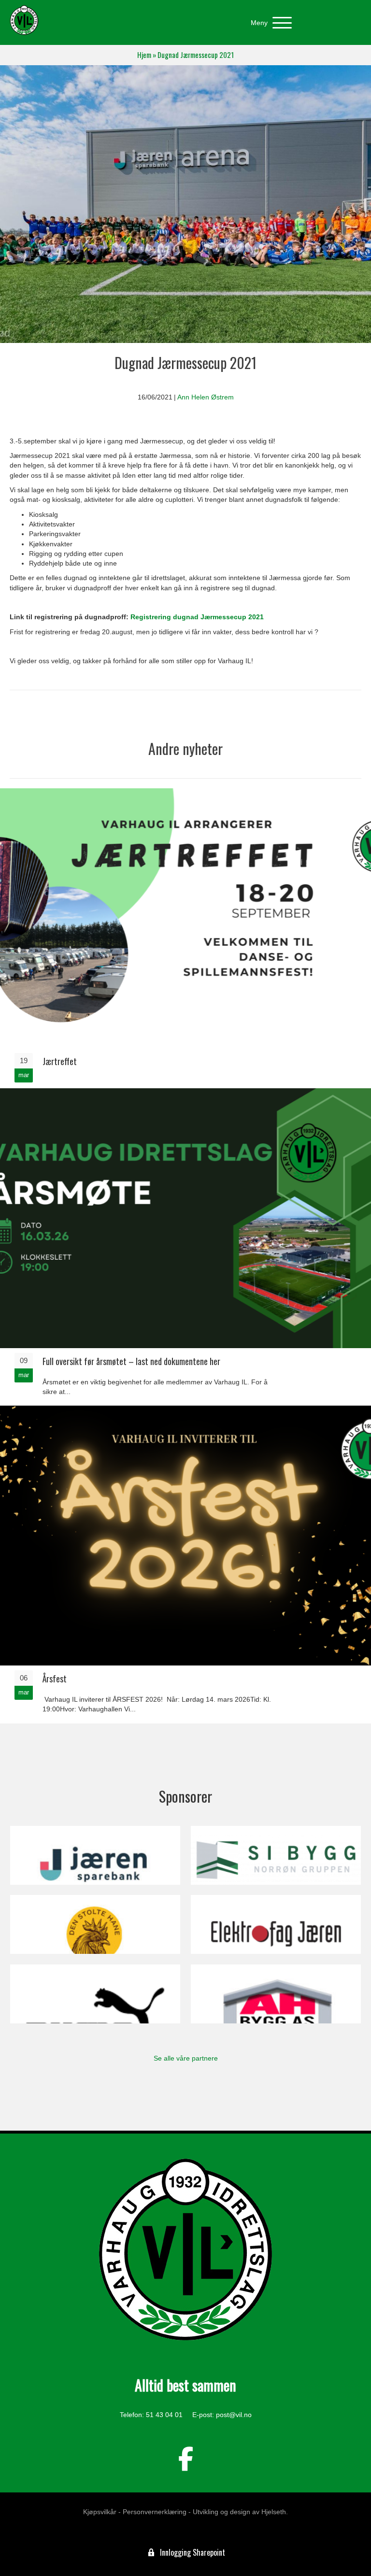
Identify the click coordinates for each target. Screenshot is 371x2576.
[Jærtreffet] (185, 938)
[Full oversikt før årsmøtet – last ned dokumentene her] (185, 1246)
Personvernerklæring (155, 2512)
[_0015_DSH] (95, 1924)
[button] (269, 23)
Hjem (144, 55)
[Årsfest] (185, 1563)
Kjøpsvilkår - (102, 2512)
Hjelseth (274, 2512)
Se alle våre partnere (186, 2058)
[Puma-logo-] (95, 1994)
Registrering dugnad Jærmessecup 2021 (197, 617)
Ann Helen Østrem (206, 397)
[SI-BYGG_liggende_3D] (276, 1855)
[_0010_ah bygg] (276, 1994)
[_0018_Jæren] (95, 1855)
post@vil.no (234, 2415)
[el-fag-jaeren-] (276, 1924)
